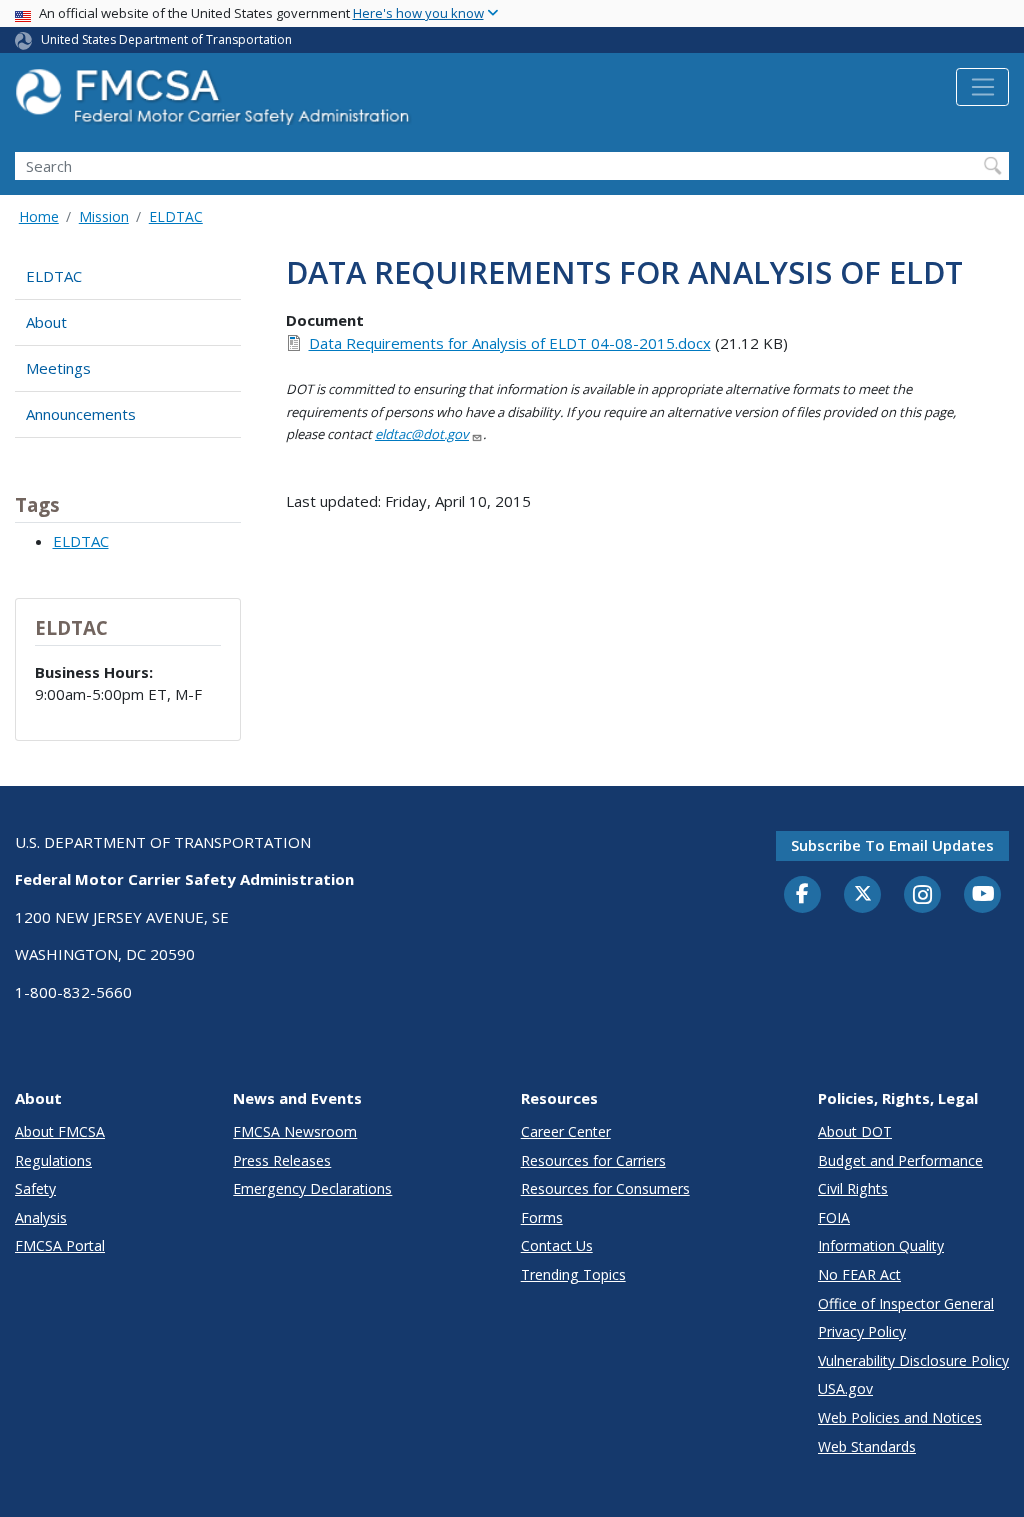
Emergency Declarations (312, 1188)
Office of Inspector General (906, 1303)
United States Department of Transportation (166, 39)
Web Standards (867, 1446)
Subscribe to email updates (892, 845)
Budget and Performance (900, 1160)
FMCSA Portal (60, 1245)
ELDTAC (176, 216)
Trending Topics (573, 1274)
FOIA (834, 1217)
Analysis (41, 1217)
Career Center (566, 1131)
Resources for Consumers (605, 1188)
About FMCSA (60, 1131)
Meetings (58, 368)
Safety (35, 1188)
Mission (104, 216)
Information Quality (881, 1245)
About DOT (855, 1131)
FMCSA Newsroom (295, 1131)
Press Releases (282, 1160)
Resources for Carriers (593, 1160)
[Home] (215, 102)
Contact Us (557, 1245)
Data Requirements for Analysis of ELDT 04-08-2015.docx (510, 343)
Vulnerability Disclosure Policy (913, 1360)
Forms (542, 1217)
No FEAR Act (859, 1274)
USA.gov (845, 1388)
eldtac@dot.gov (422, 434)
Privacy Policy (862, 1331)
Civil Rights (853, 1188)
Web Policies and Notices (900, 1417)
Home (39, 216)
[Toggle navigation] (982, 87)
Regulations (53, 1160)
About (46, 322)
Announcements (81, 414)
